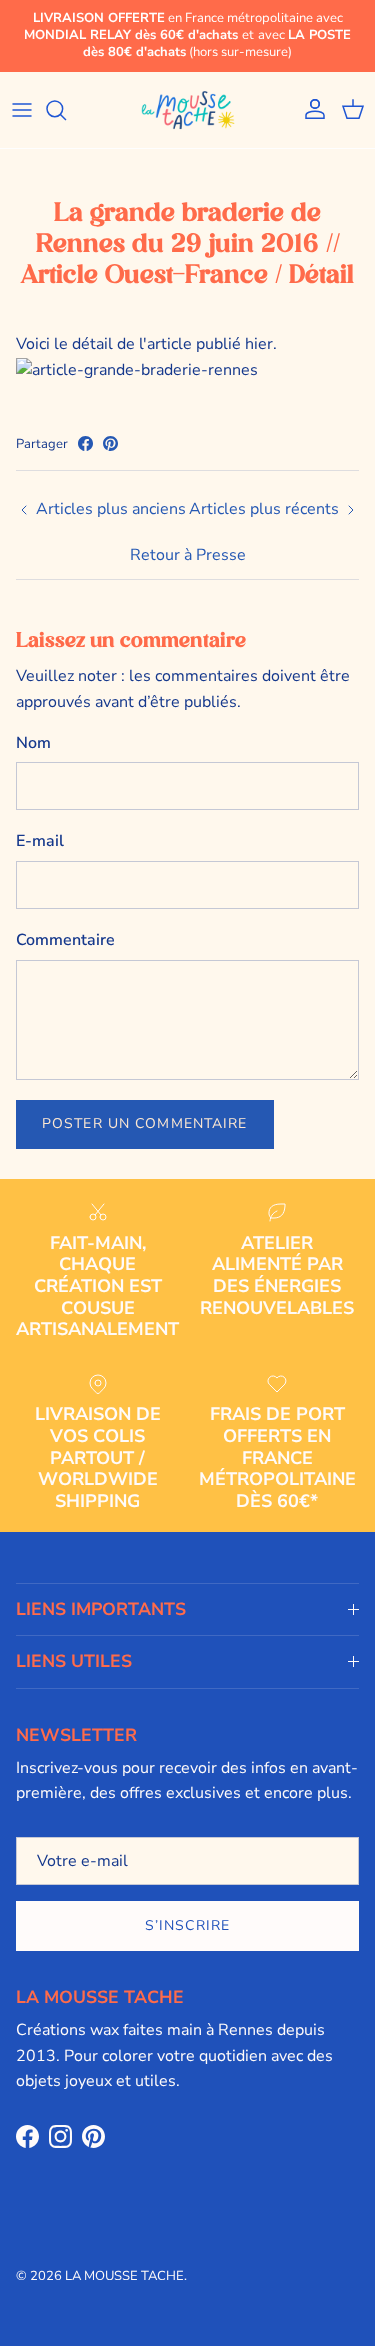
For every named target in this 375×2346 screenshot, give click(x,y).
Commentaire (65, 940)
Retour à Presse (188, 555)
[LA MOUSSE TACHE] (188, 110)
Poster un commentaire (145, 1123)
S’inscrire (187, 1925)
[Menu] (22, 110)
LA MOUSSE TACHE (124, 2276)
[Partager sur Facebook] (85, 443)
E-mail (40, 841)
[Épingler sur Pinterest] (110, 443)
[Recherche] (66, 110)
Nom (33, 743)
